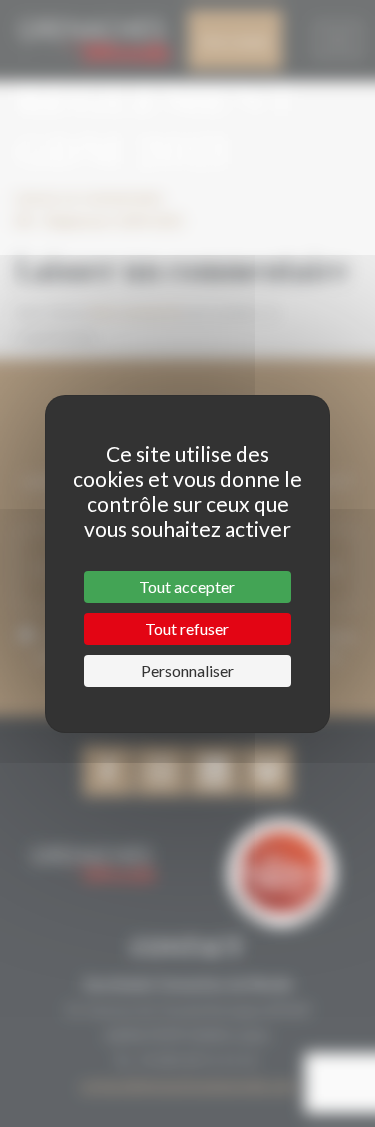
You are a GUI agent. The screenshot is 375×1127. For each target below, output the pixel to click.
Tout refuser (187, 628)
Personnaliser (187, 670)
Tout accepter (187, 586)
